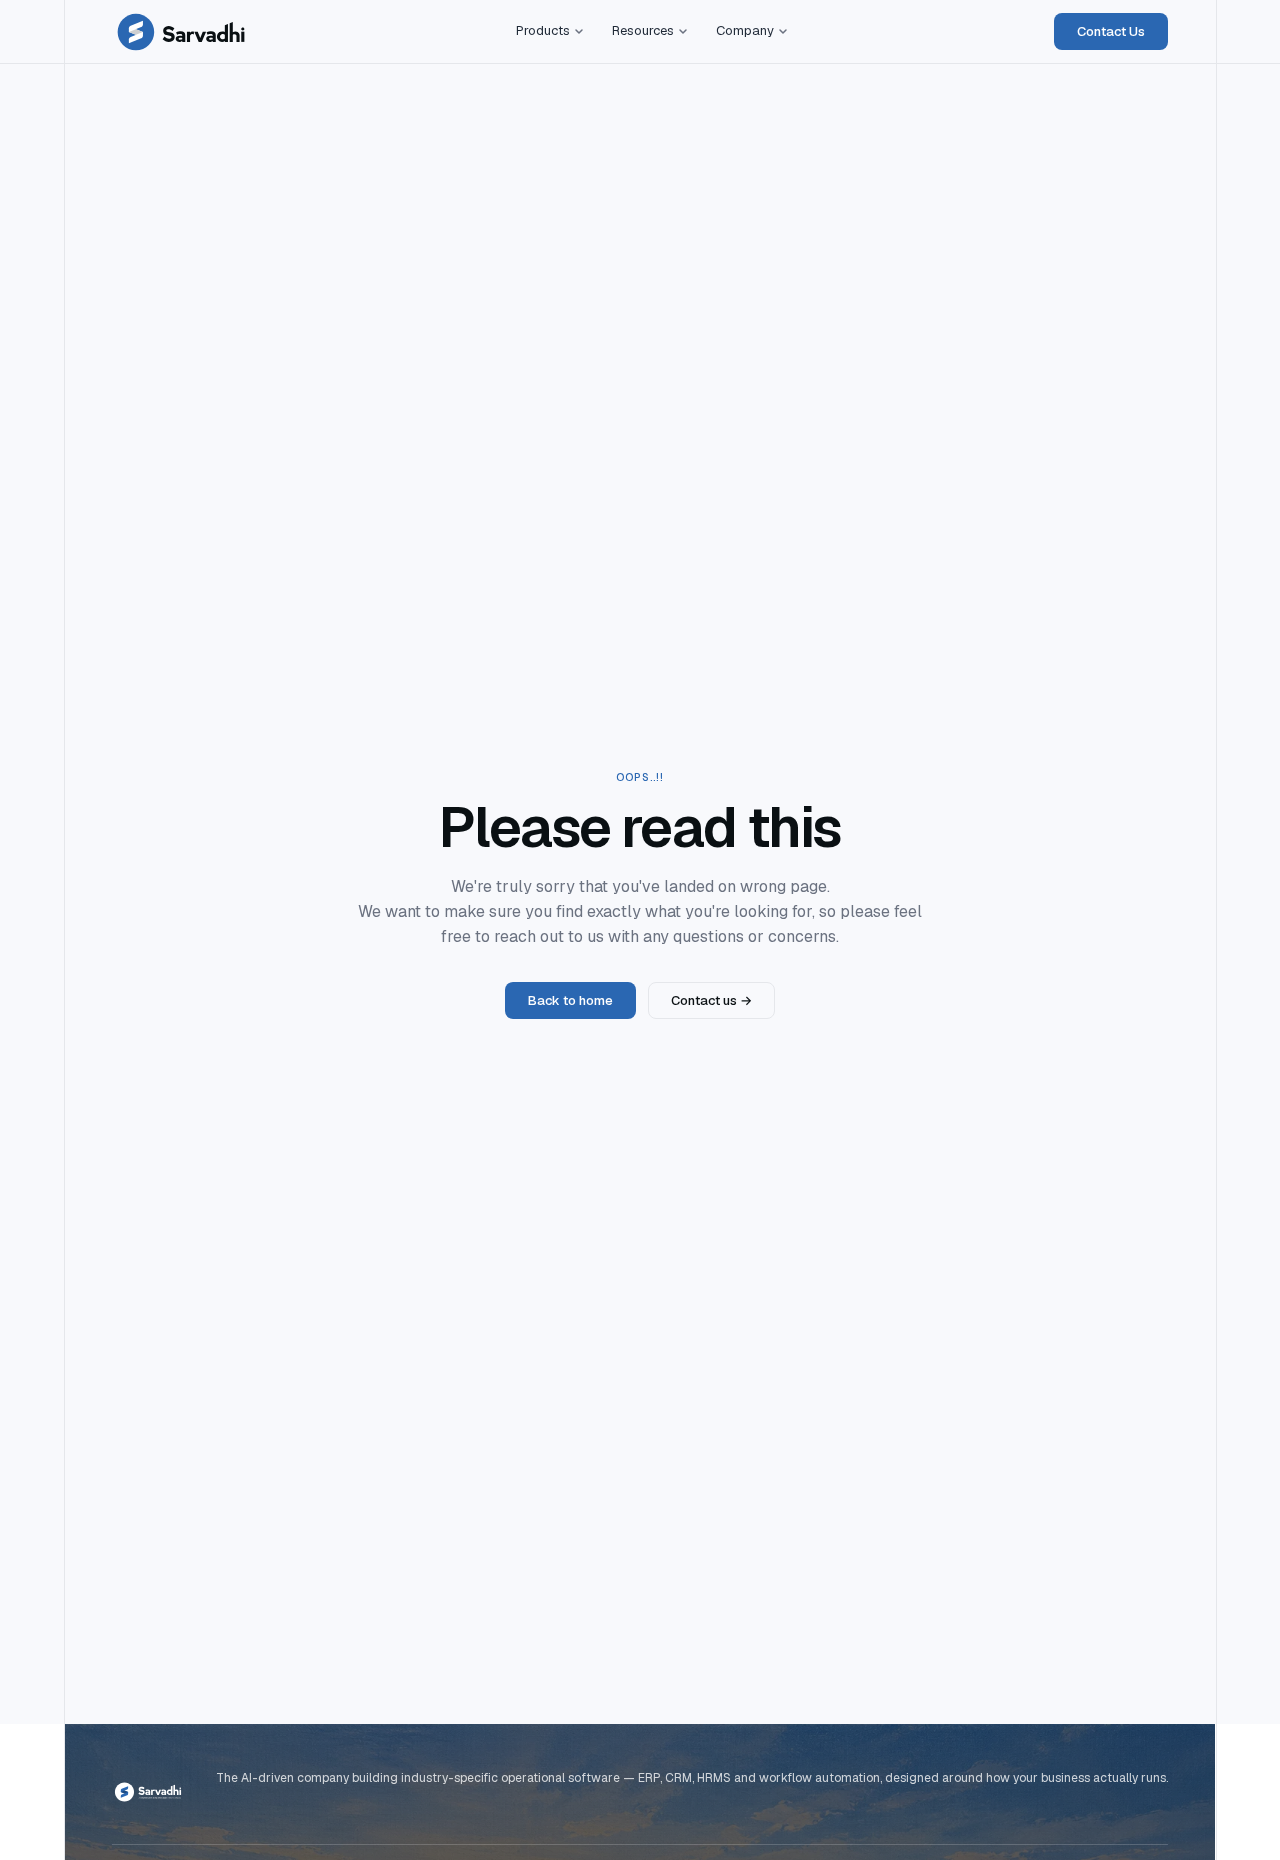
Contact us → (711, 1000)
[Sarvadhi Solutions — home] (181, 32)
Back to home (570, 1000)
